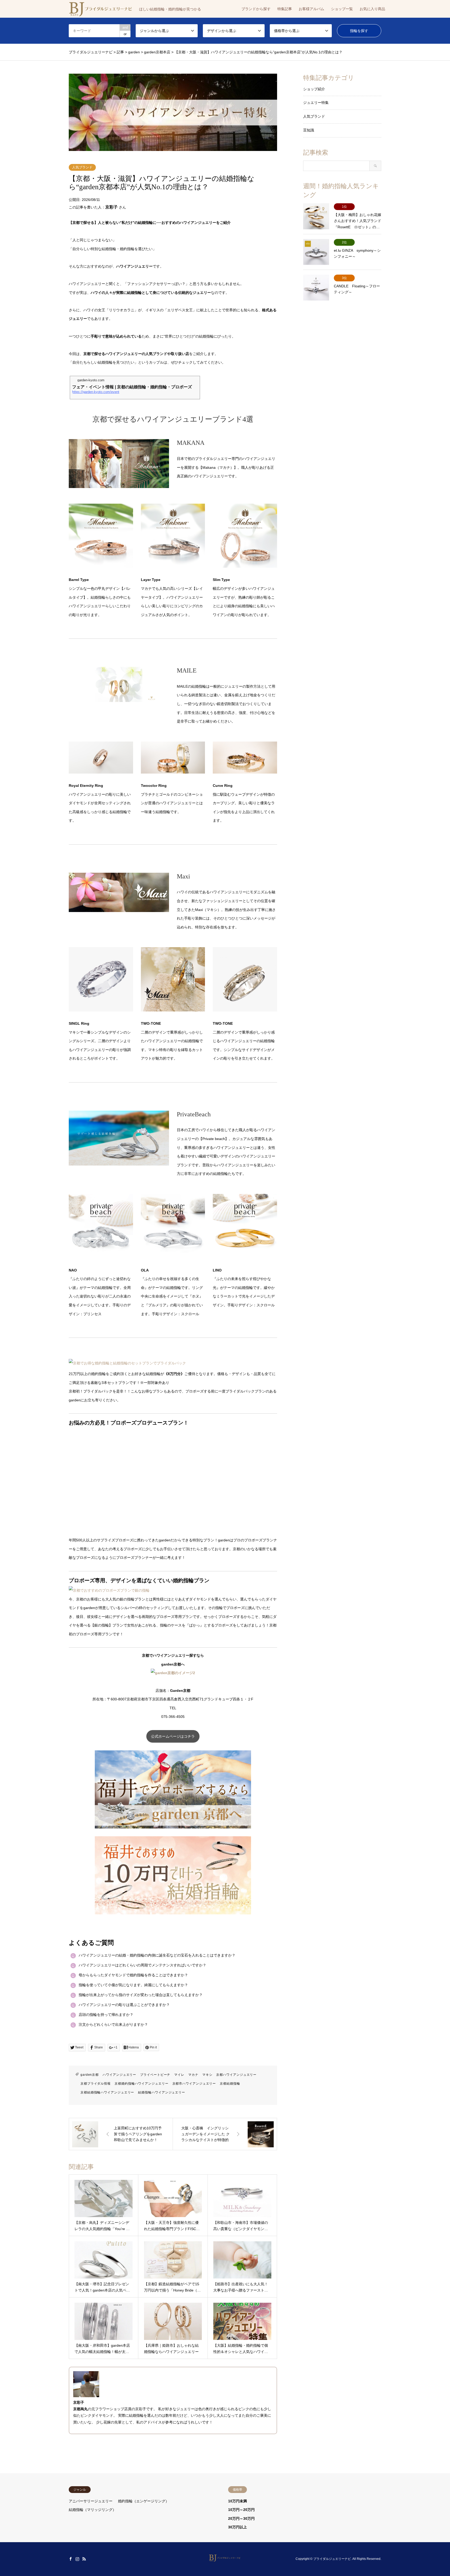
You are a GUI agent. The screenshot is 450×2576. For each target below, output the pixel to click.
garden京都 (90, 2075)
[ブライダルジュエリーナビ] (225, 2559)
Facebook (71, 2559)
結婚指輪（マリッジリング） (92, 2510)
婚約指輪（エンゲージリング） (143, 2501)
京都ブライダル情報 (96, 2084)
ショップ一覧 (342, 9)
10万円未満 (238, 2501)
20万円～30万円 (241, 2518)
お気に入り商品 (372, 9)
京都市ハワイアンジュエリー (194, 2084)
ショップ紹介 (314, 89)
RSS (84, 2559)
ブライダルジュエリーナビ (332, 2559)
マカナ (193, 2075)
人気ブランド (82, 167)
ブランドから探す (256, 9)
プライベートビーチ (155, 2075)
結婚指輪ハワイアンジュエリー (162, 2092)
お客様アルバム (311, 9)
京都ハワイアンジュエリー (236, 2075)
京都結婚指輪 (230, 2084)
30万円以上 (238, 2527)
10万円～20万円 (241, 2510)
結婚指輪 (136, 2415)
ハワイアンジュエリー (119, 2075)
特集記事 (285, 9)
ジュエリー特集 (316, 103)
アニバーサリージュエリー (91, 2501)
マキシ (207, 2075)
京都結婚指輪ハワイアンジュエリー (107, 2092)
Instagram (77, 2559)
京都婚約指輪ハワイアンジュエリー (141, 2084)
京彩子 (111, 207)
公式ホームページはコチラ (173, 1736)
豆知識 (309, 130)
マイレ (179, 2075)
